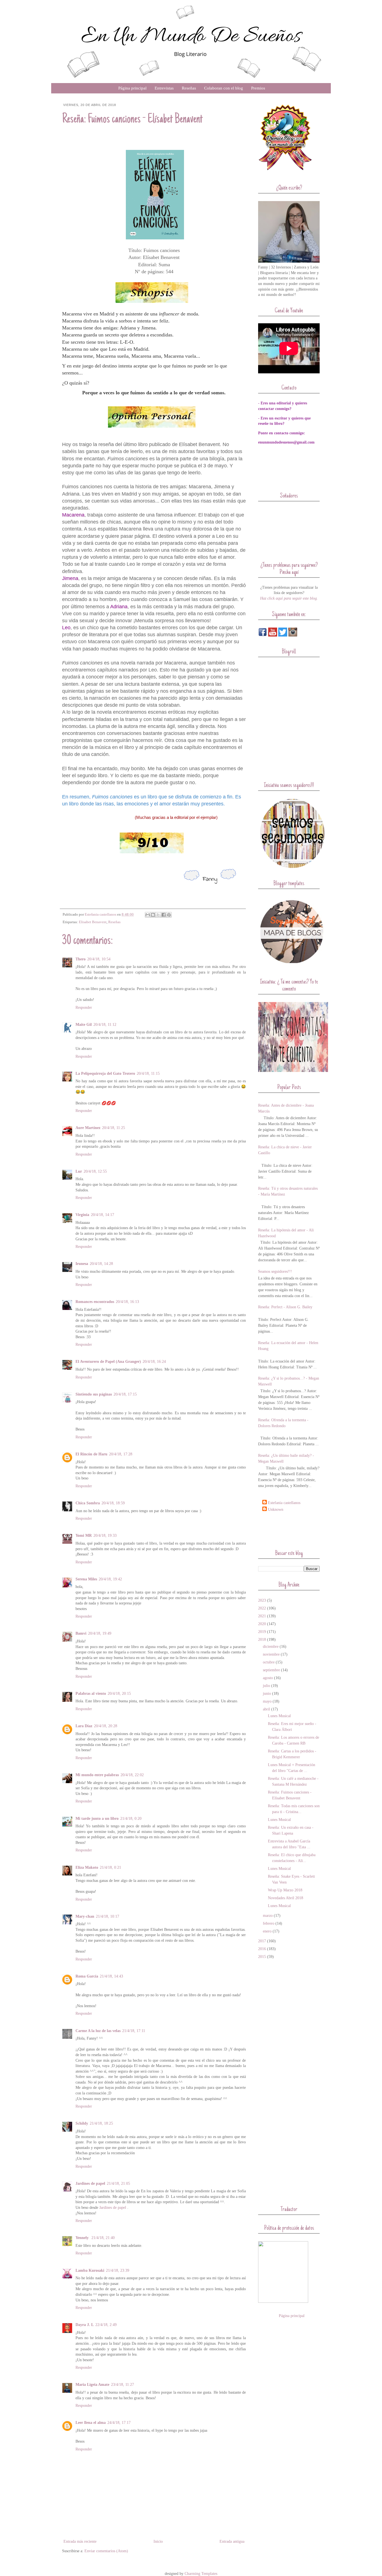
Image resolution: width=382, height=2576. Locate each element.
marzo (268, 1916)
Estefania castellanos (284, 1503)
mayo (267, 1701)
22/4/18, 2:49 (106, 2325)
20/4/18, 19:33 (105, 1536)
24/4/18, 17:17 (119, 2423)
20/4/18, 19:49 (100, 1633)
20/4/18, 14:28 (101, 1264)
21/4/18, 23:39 (118, 2270)
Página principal (132, 88)
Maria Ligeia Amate (92, 2385)
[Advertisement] (291, 1530)
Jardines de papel (90, 2183)
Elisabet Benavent (93, 922)
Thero (81, 959)
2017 (262, 1941)
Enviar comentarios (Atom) (106, 2551)
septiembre (271, 1670)
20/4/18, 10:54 (99, 959)
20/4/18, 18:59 (113, 1503)
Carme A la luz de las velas (98, 2031)
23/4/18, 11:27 (122, 2385)
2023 (262, 1600)
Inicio (158, 2541)
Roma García (87, 1976)
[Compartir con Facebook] (164, 915)
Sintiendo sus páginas (94, 1394)
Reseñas (189, 88)
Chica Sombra (88, 1503)
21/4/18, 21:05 (118, 2183)
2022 (262, 1608)
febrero (269, 1923)
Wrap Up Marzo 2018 (285, 1890)
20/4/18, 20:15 (119, 1694)
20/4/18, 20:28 (106, 1726)
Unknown (276, 1509)
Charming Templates (201, 2574)
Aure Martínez (88, 1128)
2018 (262, 1640)
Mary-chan (85, 1916)
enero (267, 1931)
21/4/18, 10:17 (108, 1916)
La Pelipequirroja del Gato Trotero (105, 1073)
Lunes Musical (279, 1716)
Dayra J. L (85, 2325)
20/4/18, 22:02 (132, 1775)
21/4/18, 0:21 (110, 1867)
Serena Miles (86, 1579)
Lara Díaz (84, 1726)
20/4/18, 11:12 (105, 1025)
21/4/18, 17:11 (134, 2031)
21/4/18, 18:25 (101, 2123)
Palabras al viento (91, 1694)
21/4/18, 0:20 (131, 1819)
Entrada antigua (232, 2541)
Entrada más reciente (80, 2541)
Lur (79, 1171)
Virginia (82, 1215)
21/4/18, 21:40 (103, 2238)
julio (267, 1686)
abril (267, 1709)
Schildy (82, 2123)
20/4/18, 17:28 (121, 1454)
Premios (258, 88)
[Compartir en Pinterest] (169, 915)
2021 (262, 1616)
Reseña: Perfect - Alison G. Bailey (285, 1307)
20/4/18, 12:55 (95, 1171)
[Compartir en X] (158, 915)
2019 (262, 1632)
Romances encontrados (95, 1302)
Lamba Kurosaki (90, 2270)
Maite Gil (84, 1025)
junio (267, 1694)
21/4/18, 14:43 (111, 1976)
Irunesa (82, 1264)
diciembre (271, 1647)
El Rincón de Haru (91, 1454)
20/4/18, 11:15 (148, 1073)
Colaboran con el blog (224, 88)
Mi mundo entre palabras (97, 1775)
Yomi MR (84, 1536)
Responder (84, 1007)
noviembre (271, 1654)
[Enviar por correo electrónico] (148, 915)
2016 (262, 1949)
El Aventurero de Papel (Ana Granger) (108, 1362)
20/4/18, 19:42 (110, 1579)
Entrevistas (164, 88)
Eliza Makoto (87, 1867)
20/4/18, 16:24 (154, 1362)
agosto (268, 1678)
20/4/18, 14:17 (102, 1215)
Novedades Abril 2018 (286, 1898)
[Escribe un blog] (153, 915)
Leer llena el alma (91, 2423)
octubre (269, 1662)
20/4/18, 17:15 (125, 1394)
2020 (262, 1624)
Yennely (83, 2238)
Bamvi (81, 1633)
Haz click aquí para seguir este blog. (289, 598)
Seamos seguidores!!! (275, 1271)
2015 (262, 1957)
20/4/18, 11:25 (114, 1128)
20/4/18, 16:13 (127, 1302)
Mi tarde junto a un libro (97, 1819)
